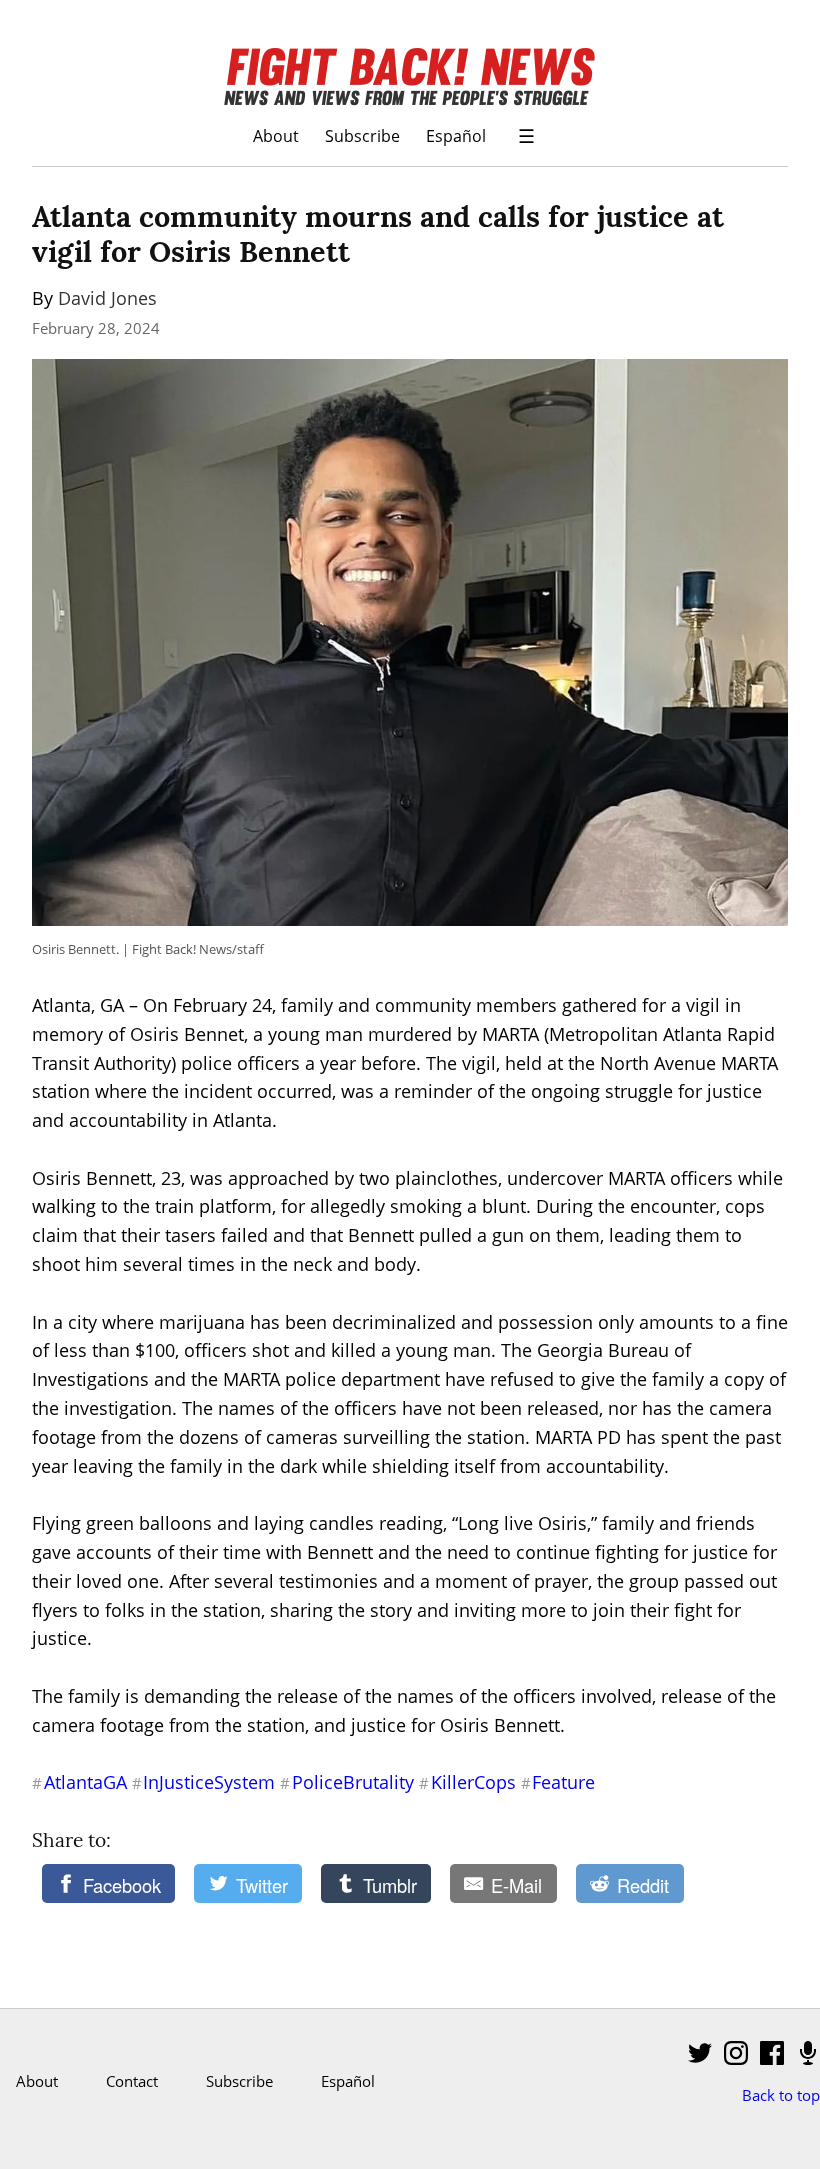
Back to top (781, 2095)
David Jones (107, 298)
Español (456, 135)
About (276, 135)
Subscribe (362, 135)
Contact (132, 2081)
